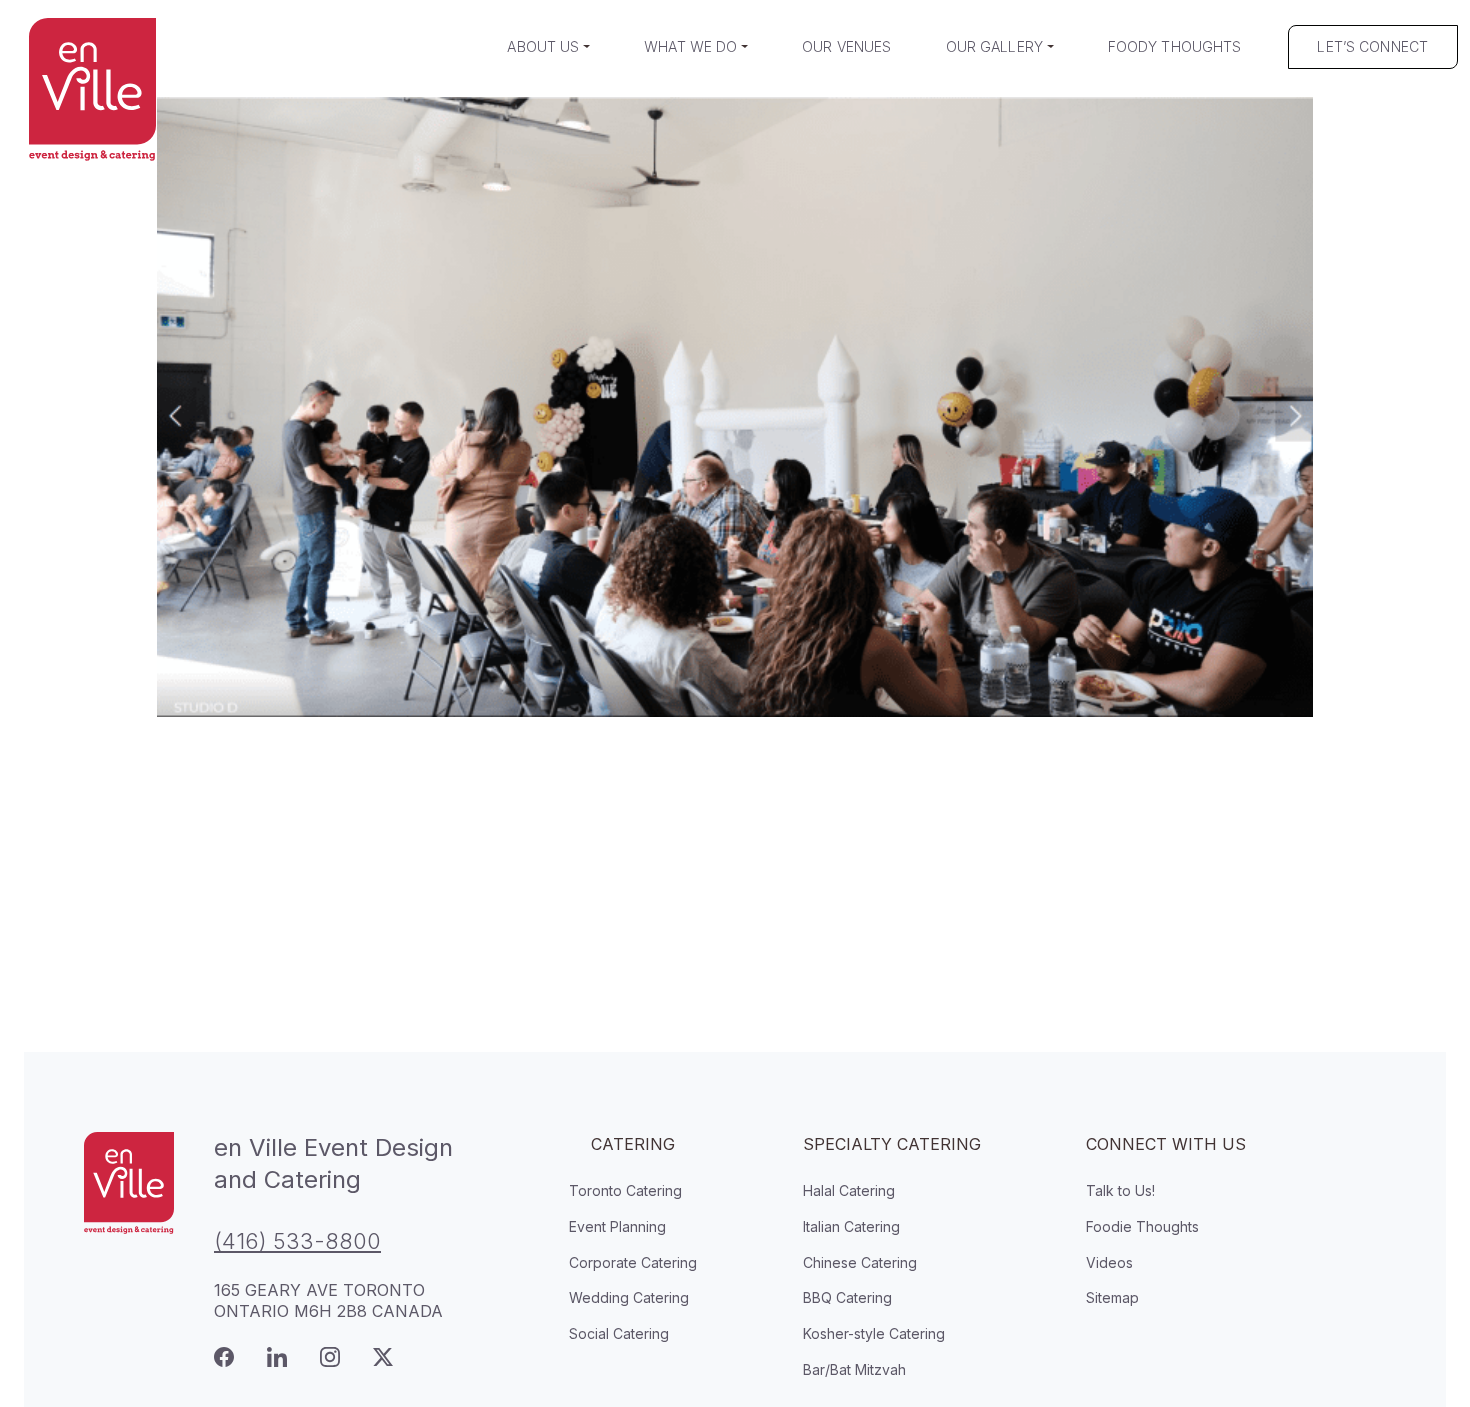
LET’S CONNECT (1372, 46)
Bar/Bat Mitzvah (854, 1369)
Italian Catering (851, 1226)
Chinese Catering (860, 1262)
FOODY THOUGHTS (1175, 46)
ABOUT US (543, 46)
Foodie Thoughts (1142, 1226)
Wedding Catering (629, 1297)
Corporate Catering (633, 1262)
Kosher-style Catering (874, 1333)
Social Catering (619, 1333)
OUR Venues (846, 46)
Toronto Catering (625, 1190)
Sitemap (1112, 1297)
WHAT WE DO (690, 46)
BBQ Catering (847, 1297)
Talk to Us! (1120, 1190)
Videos (1109, 1262)
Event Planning (617, 1226)
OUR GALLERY (995, 46)
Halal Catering (849, 1190)
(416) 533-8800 (297, 1241)
